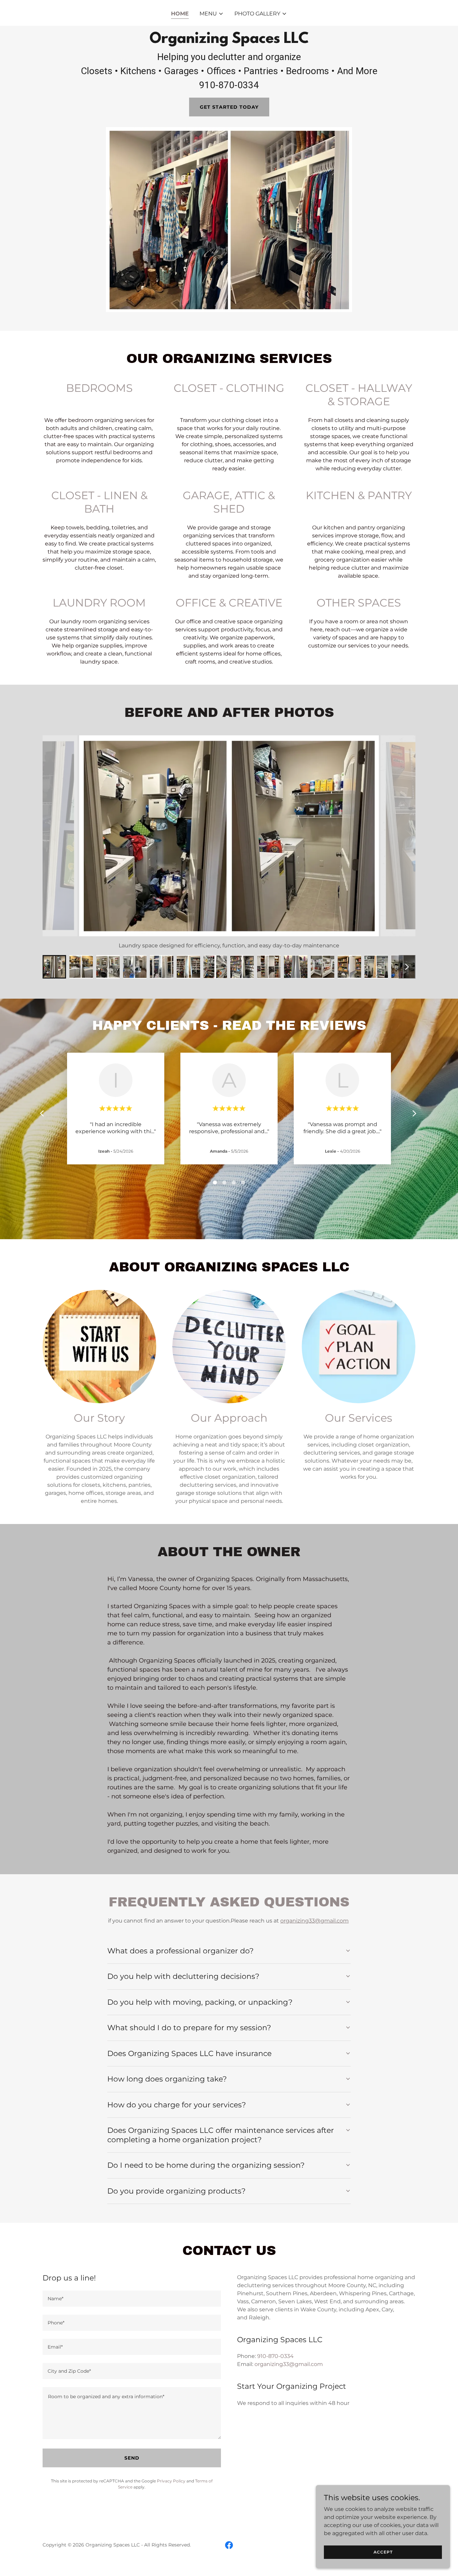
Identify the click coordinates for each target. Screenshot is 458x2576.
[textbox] (132, 2299)
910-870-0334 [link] (275, 2356)
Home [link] (180, 14)
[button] (212, 14)
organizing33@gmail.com (314, 1921)
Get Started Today (229, 107)
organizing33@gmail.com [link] (289, 2364)
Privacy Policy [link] (171, 2481)
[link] (229, 2545)
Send (132, 2458)
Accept (383, 2552)
